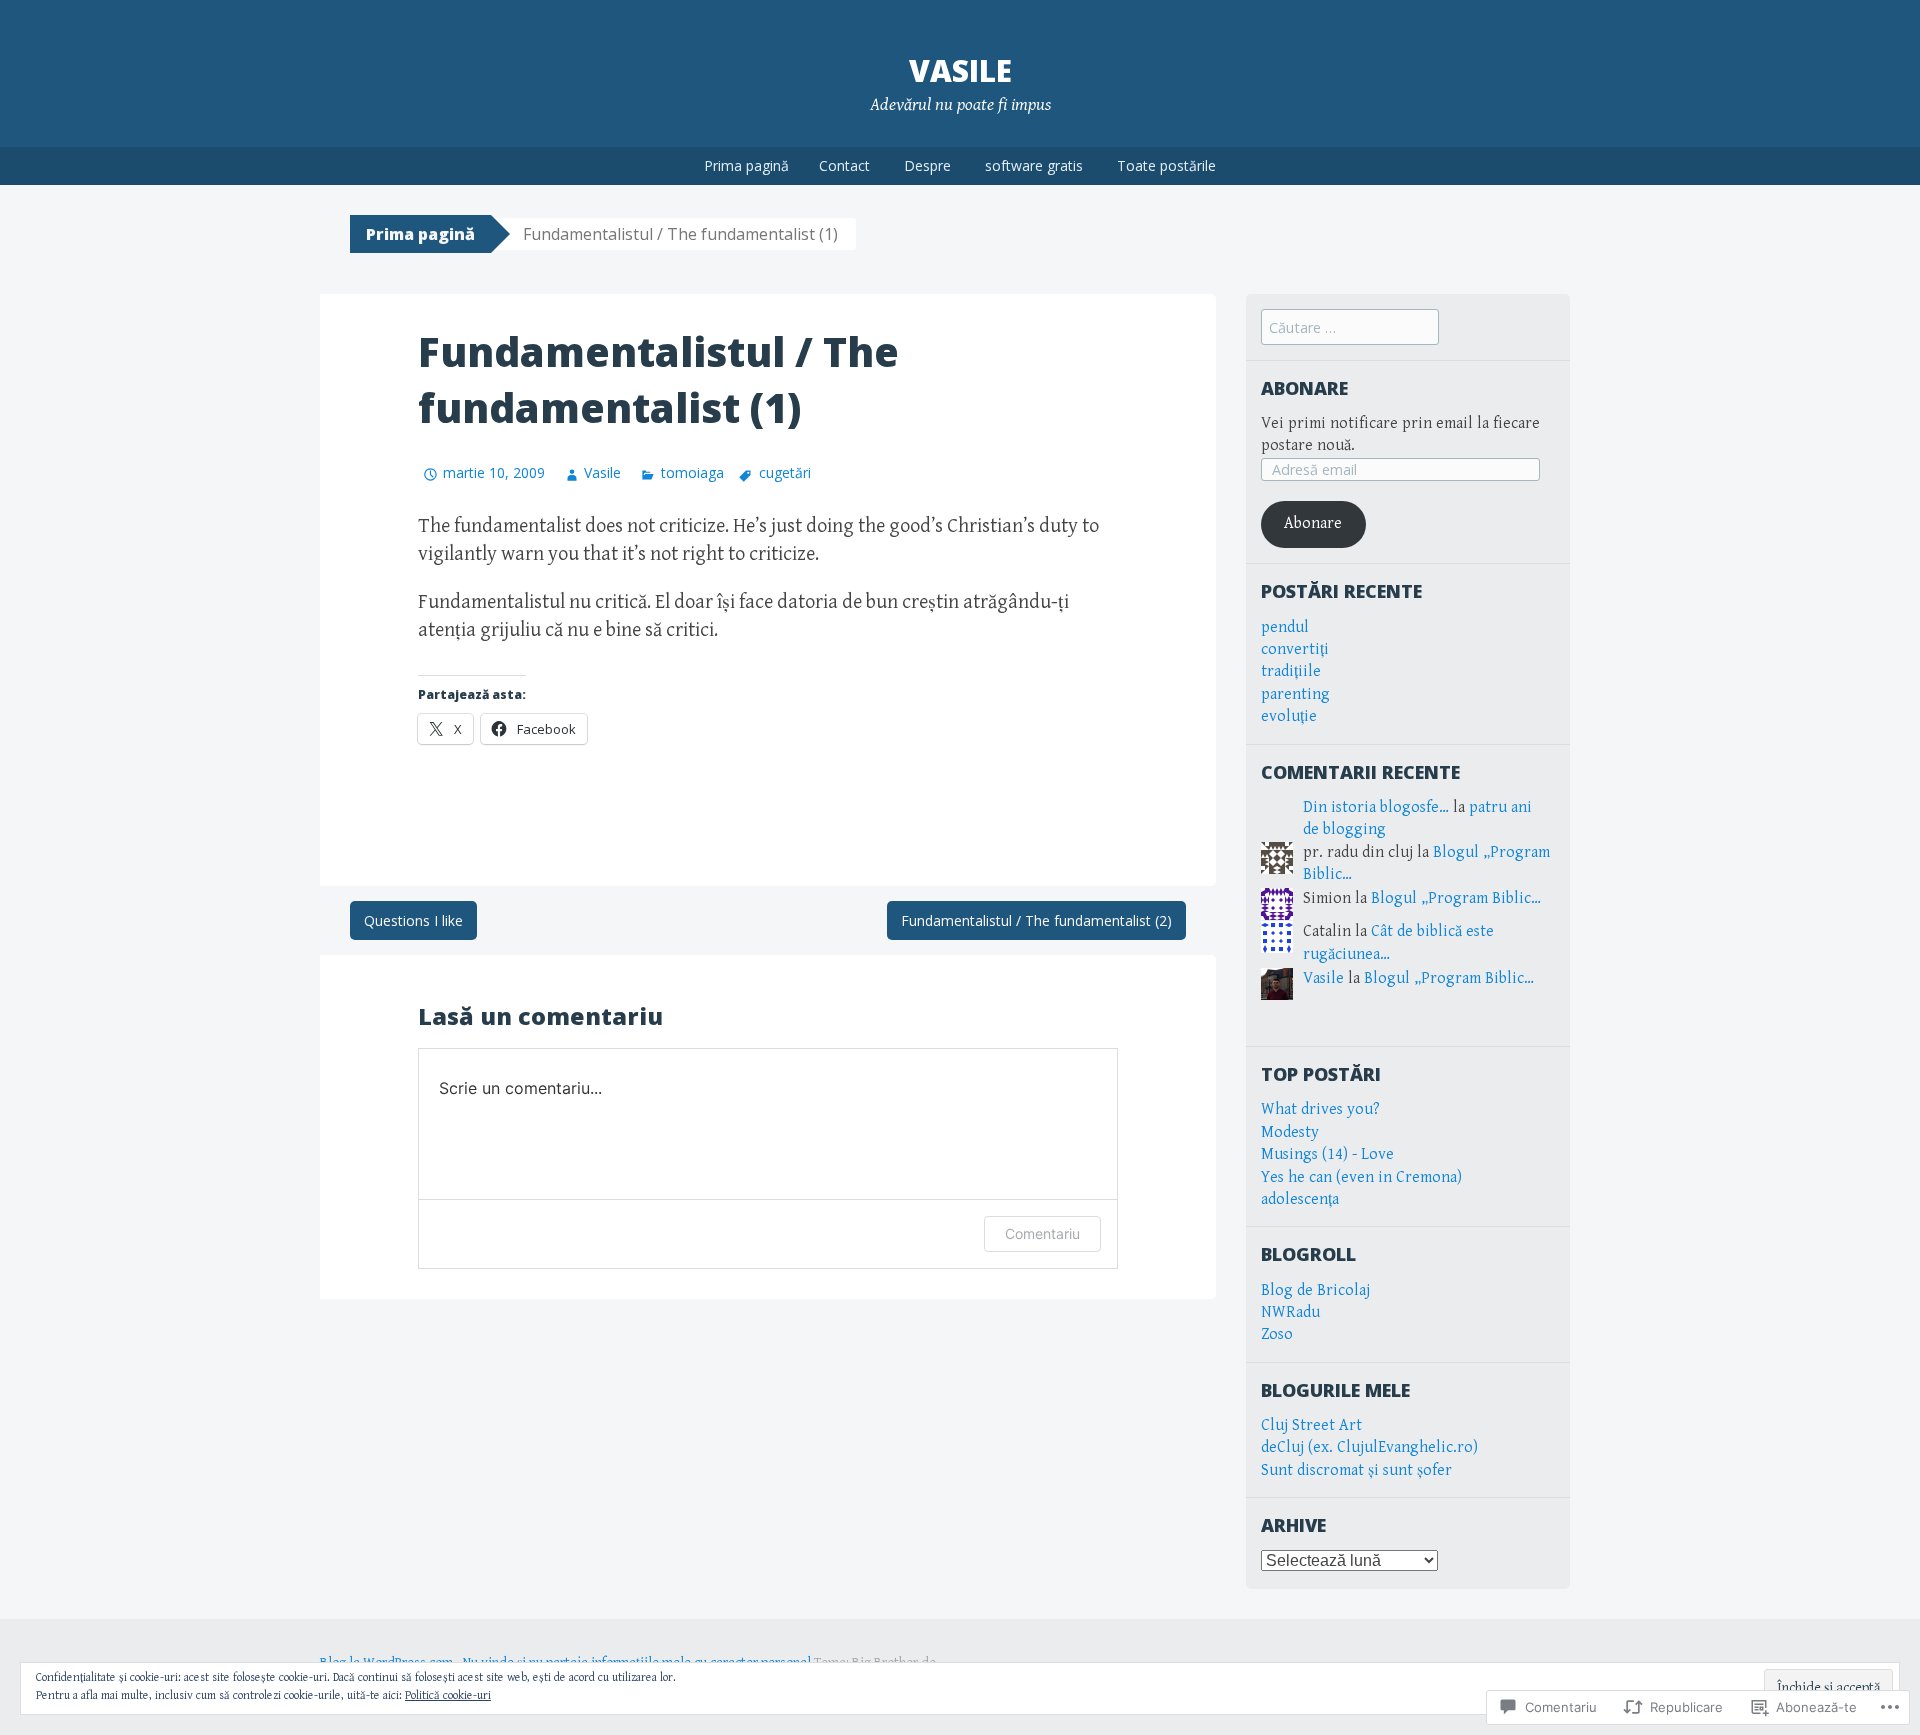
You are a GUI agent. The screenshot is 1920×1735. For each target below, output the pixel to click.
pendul (1285, 627)
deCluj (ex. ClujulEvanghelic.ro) (1369, 1447)
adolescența (1300, 1199)
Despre (927, 165)
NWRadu (1290, 1312)
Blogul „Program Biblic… (1456, 898)
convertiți (1295, 649)
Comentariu (1042, 1233)
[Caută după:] (1350, 328)
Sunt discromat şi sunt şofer (1356, 1470)
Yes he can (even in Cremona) (1361, 1177)
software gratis (1034, 165)
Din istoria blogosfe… (1376, 807)
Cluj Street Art (1311, 1425)
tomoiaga (692, 472)
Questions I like (413, 920)
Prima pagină (746, 165)
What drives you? (1320, 1109)
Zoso (1277, 1334)
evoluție (1289, 716)
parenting (1295, 694)
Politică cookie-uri (448, 1695)
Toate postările (1166, 165)
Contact (844, 165)
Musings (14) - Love (1327, 1154)
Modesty (1290, 1132)
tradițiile (1291, 671)
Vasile (960, 70)
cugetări (785, 472)
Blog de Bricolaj (1315, 1290)
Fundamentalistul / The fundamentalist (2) (1036, 920)
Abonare (1304, 388)
